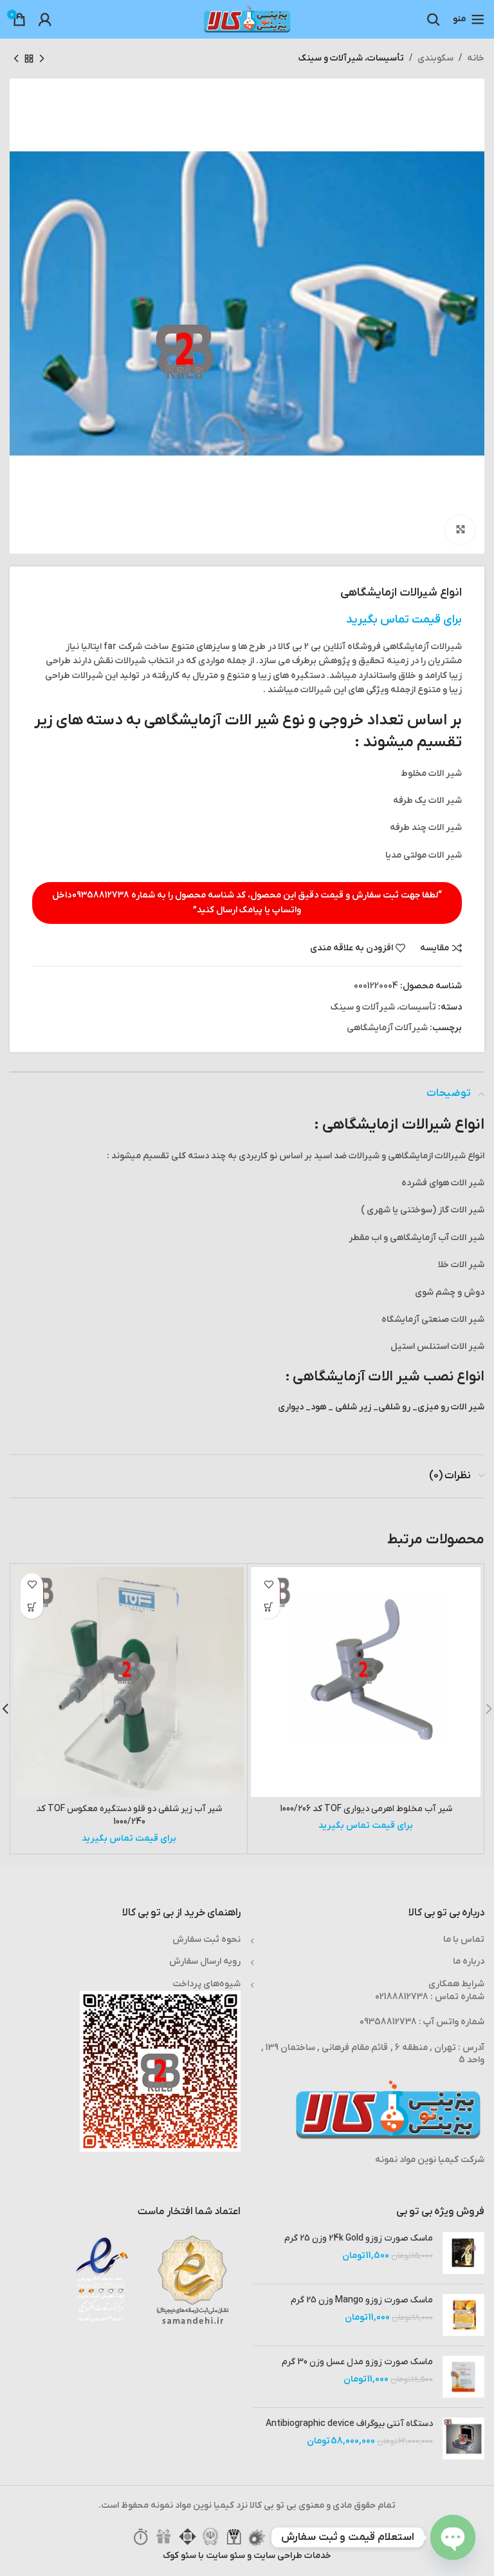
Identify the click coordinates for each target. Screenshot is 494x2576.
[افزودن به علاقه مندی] (269, 1585)
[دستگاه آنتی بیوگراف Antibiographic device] (463, 2439)
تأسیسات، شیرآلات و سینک (351, 58)
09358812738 (101, 895)
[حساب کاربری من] (45, 19)
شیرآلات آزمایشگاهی (387, 1028)
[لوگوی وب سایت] (247, 19)
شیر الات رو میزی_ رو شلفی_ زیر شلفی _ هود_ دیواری (381, 1407)
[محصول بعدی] (16, 59)
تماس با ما (464, 1940)
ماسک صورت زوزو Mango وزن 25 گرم (362, 2300)
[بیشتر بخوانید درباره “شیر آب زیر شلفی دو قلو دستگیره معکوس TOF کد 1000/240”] (32, 1607)
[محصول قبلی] (42, 59)
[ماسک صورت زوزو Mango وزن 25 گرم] (463, 2315)
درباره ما (469, 1961)
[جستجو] (434, 19)
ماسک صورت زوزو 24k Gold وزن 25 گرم (359, 2238)
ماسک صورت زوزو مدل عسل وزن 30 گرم (357, 2362)
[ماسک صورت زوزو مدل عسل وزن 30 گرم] (463, 2377)
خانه (476, 58)
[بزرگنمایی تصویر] (460, 530)
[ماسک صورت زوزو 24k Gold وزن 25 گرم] (463, 2253)
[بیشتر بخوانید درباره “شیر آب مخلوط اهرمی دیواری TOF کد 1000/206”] (269, 1607)
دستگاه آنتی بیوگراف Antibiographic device (349, 2424)
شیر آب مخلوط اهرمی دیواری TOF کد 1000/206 (366, 1809)
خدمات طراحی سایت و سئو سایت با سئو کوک (247, 2556)
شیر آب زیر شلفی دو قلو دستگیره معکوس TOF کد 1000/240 (129, 1815)
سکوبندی (435, 58)
